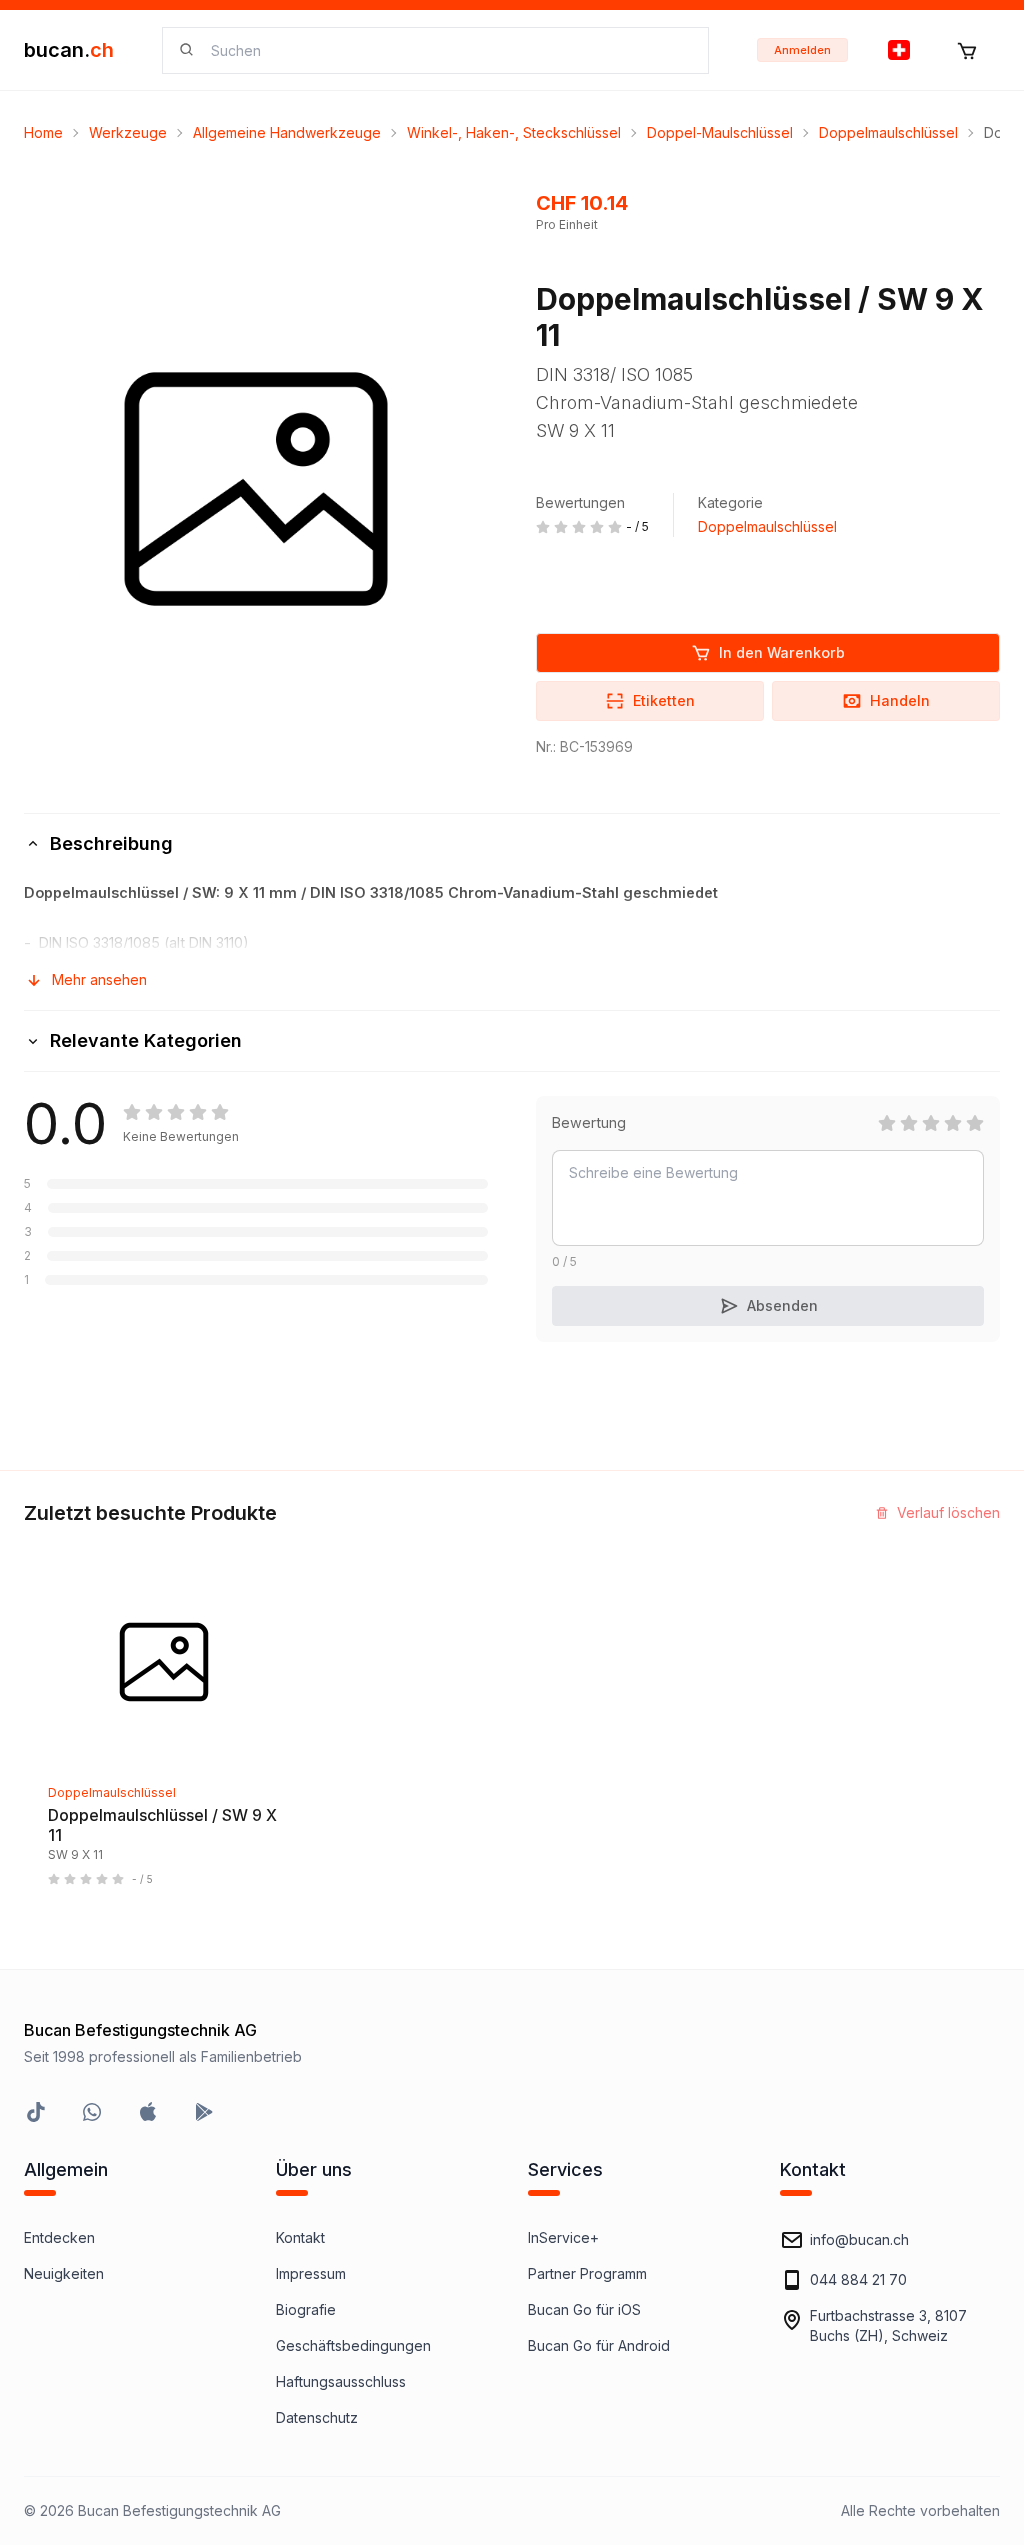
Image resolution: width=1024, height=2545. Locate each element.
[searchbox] (447, 50)
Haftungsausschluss (341, 2381)
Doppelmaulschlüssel (888, 132)
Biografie (306, 2309)
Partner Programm (587, 2273)
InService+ (563, 2237)
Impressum (311, 2273)
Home (43, 132)
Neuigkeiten (64, 2273)
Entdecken (59, 2237)
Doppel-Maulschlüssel (720, 132)
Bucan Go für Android (599, 2345)
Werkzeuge (128, 132)
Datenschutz (317, 2417)
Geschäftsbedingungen (353, 2345)
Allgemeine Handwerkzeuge (287, 132)
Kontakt (300, 2237)
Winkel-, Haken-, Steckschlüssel (514, 132)
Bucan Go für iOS (584, 2309)
